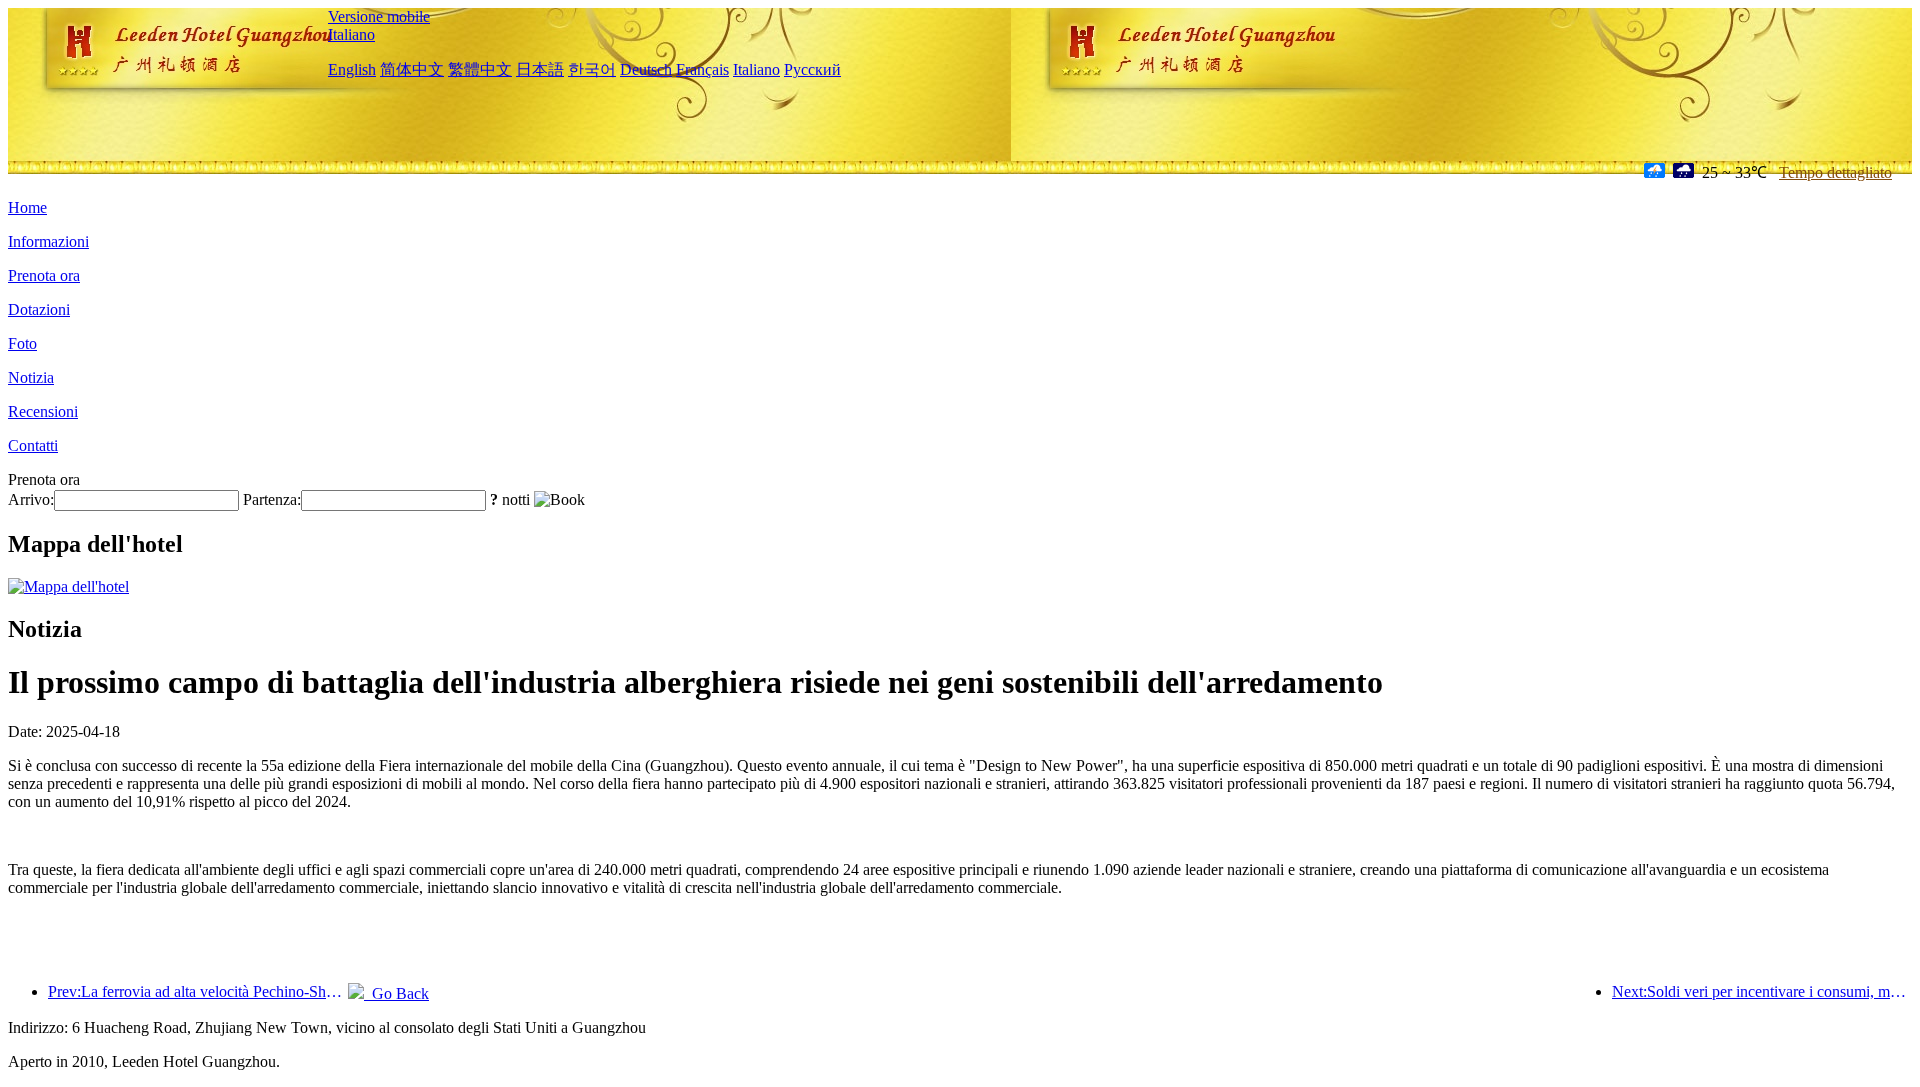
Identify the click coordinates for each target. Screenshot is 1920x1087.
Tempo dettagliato (1835, 172)
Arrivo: (31, 499)
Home (27, 207)
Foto (22, 343)
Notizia (31, 377)
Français (702, 69)
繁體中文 (480, 69)
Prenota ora (44, 275)
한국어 (592, 69)
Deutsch (646, 69)
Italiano (351, 34)
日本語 (540, 69)
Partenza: (272, 499)
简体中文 (412, 69)
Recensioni (43, 411)
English (352, 69)
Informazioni (48, 241)
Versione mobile (379, 16)
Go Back (396, 993)
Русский (812, 69)
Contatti (33, 445)
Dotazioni (39, 309)
